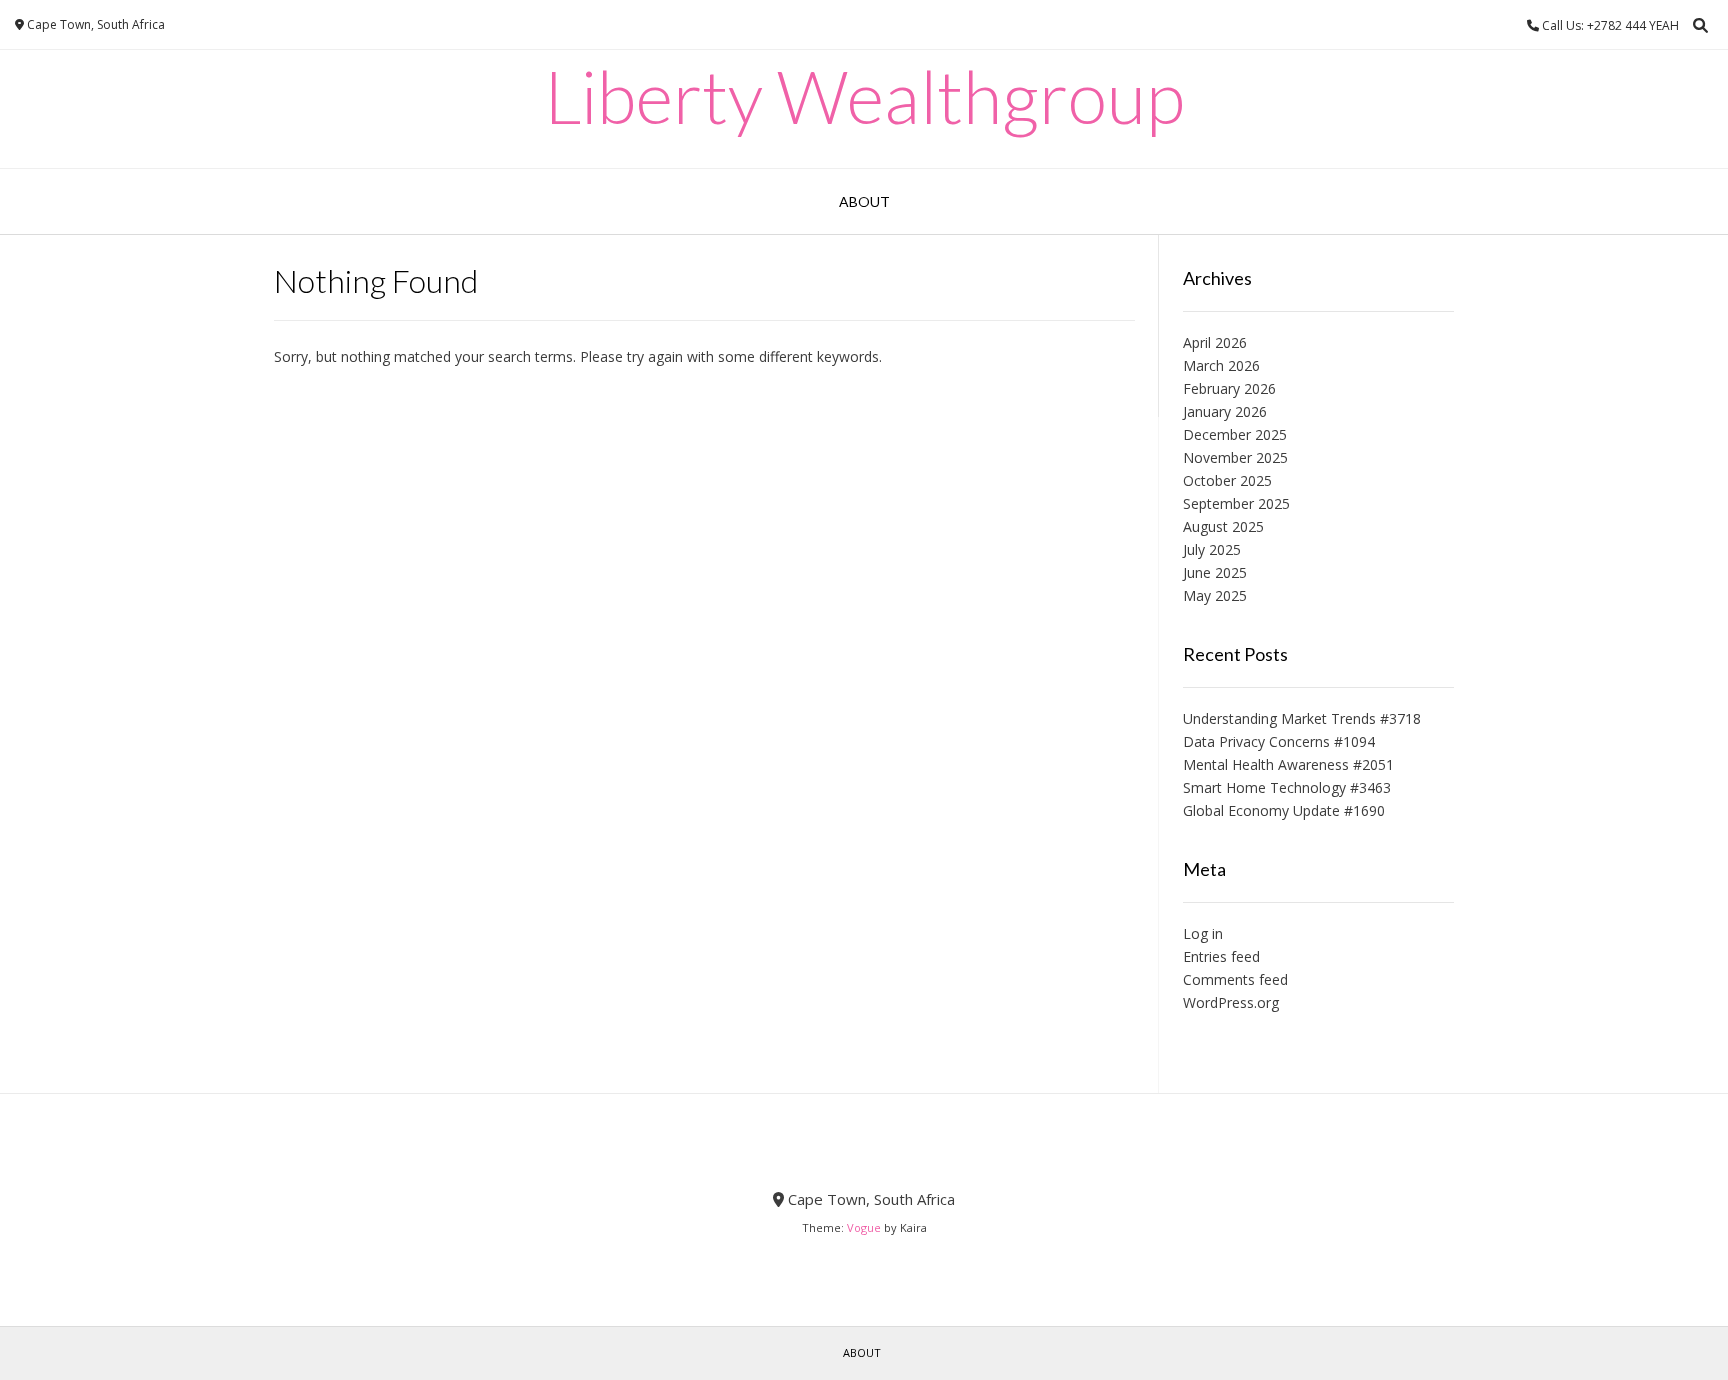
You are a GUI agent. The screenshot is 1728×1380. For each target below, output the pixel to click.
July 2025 (1212, 549)
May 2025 (1215, 595)
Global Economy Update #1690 (1284, 810)
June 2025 (1215, 572)
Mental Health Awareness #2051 (1288, 764)
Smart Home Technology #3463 (1287, 787)
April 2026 (1215, 342)
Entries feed (1221, 956)
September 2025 (1236, 503)
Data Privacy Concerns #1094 (1279, 741)
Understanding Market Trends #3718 (1302, 718)
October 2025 (1227, 480)
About (864, 201)
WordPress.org (1231, 1002)
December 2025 (1235, 434)
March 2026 (1221, 365)
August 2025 (1223, 526)
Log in (1203, 933)
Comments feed (1235, 979)
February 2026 (1229, 388)
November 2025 (1235, 457)
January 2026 (1225, 411)
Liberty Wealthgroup (864, 96)
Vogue (864, 1227)
